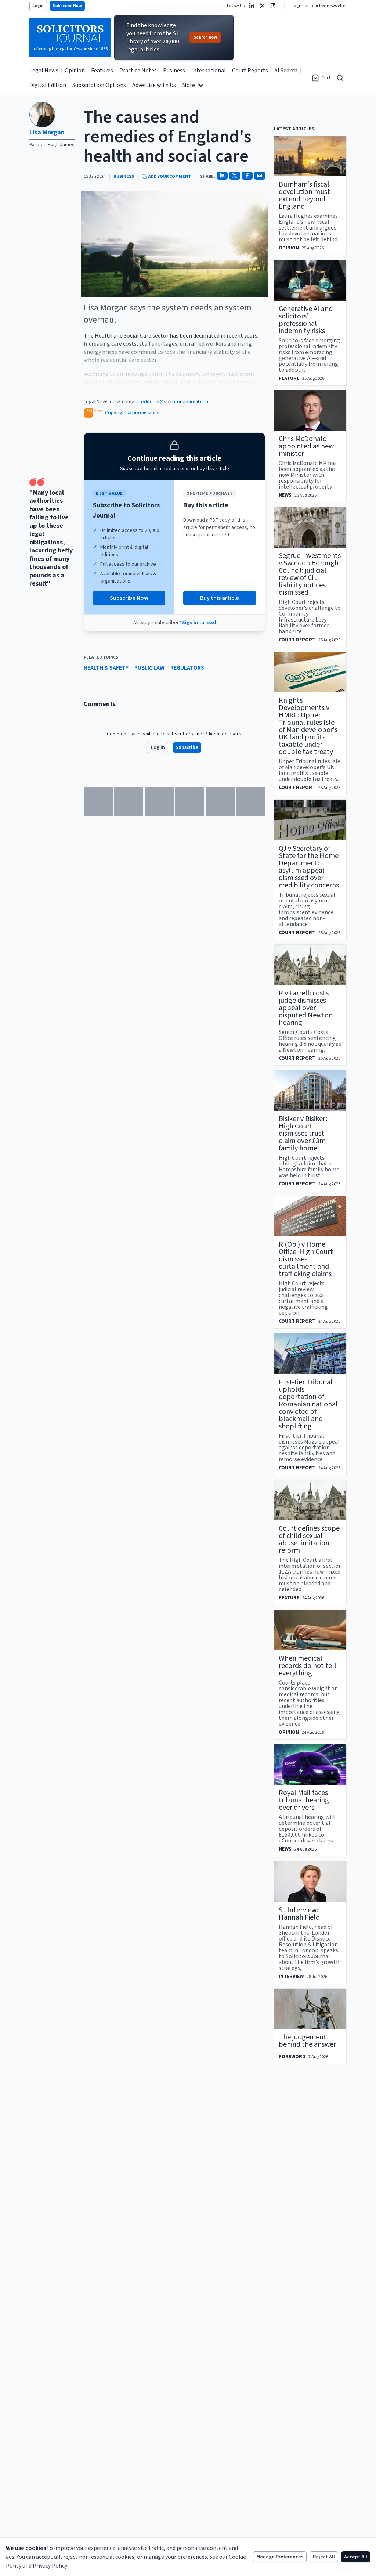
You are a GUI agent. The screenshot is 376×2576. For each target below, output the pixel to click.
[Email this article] (260, 176)
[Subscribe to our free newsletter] (272, 6)
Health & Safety (106, 668)
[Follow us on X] (262, 6)
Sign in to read (199, 623)
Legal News (44, 71)
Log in (158, 747)
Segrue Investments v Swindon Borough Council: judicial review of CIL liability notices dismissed (310, 574)
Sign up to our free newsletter (320, 6)
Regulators (187, 668)
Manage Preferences (280, 2557)
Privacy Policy (50, 2566)
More (189, 85)
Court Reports (250, 71)
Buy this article (220, 598)
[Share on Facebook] (247, 176)
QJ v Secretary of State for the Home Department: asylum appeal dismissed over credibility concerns (309, 867)
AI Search (286, 71)
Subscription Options (99, 85)
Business (174, 71)
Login (38, 6)
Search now (205, 37)
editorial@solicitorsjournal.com (175, 402)
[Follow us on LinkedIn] (252, 6)
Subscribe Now (67, 6)
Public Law (149, 668)
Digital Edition (48, 85)
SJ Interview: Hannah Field (299, 1914)
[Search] (340, 78)
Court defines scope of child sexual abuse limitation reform (309, 1539)
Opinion (75, 71)
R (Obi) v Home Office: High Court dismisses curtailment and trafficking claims (306, 1259)
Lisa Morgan (47, 132)
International (209, 71)
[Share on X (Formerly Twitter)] (235, 176)
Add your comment (169, 177)
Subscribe (187, 747)
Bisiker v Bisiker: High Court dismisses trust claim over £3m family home (303, 1134)
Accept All (356, 2557)
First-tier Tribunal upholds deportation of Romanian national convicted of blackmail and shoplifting (308, 1404)
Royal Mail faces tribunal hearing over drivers (304, 1800)
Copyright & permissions (132, 413)
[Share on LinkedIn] (222, 176)
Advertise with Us (154, 85)
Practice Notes (138, 71)
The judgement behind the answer (307, 2041)
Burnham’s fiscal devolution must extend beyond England (304, 195)
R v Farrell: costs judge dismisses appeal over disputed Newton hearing (306, 1008)
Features (102, 71)
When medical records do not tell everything (308, 1666)
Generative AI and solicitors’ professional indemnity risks (306, 320)
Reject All (324, 2557)
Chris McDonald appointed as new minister (306, 446)
